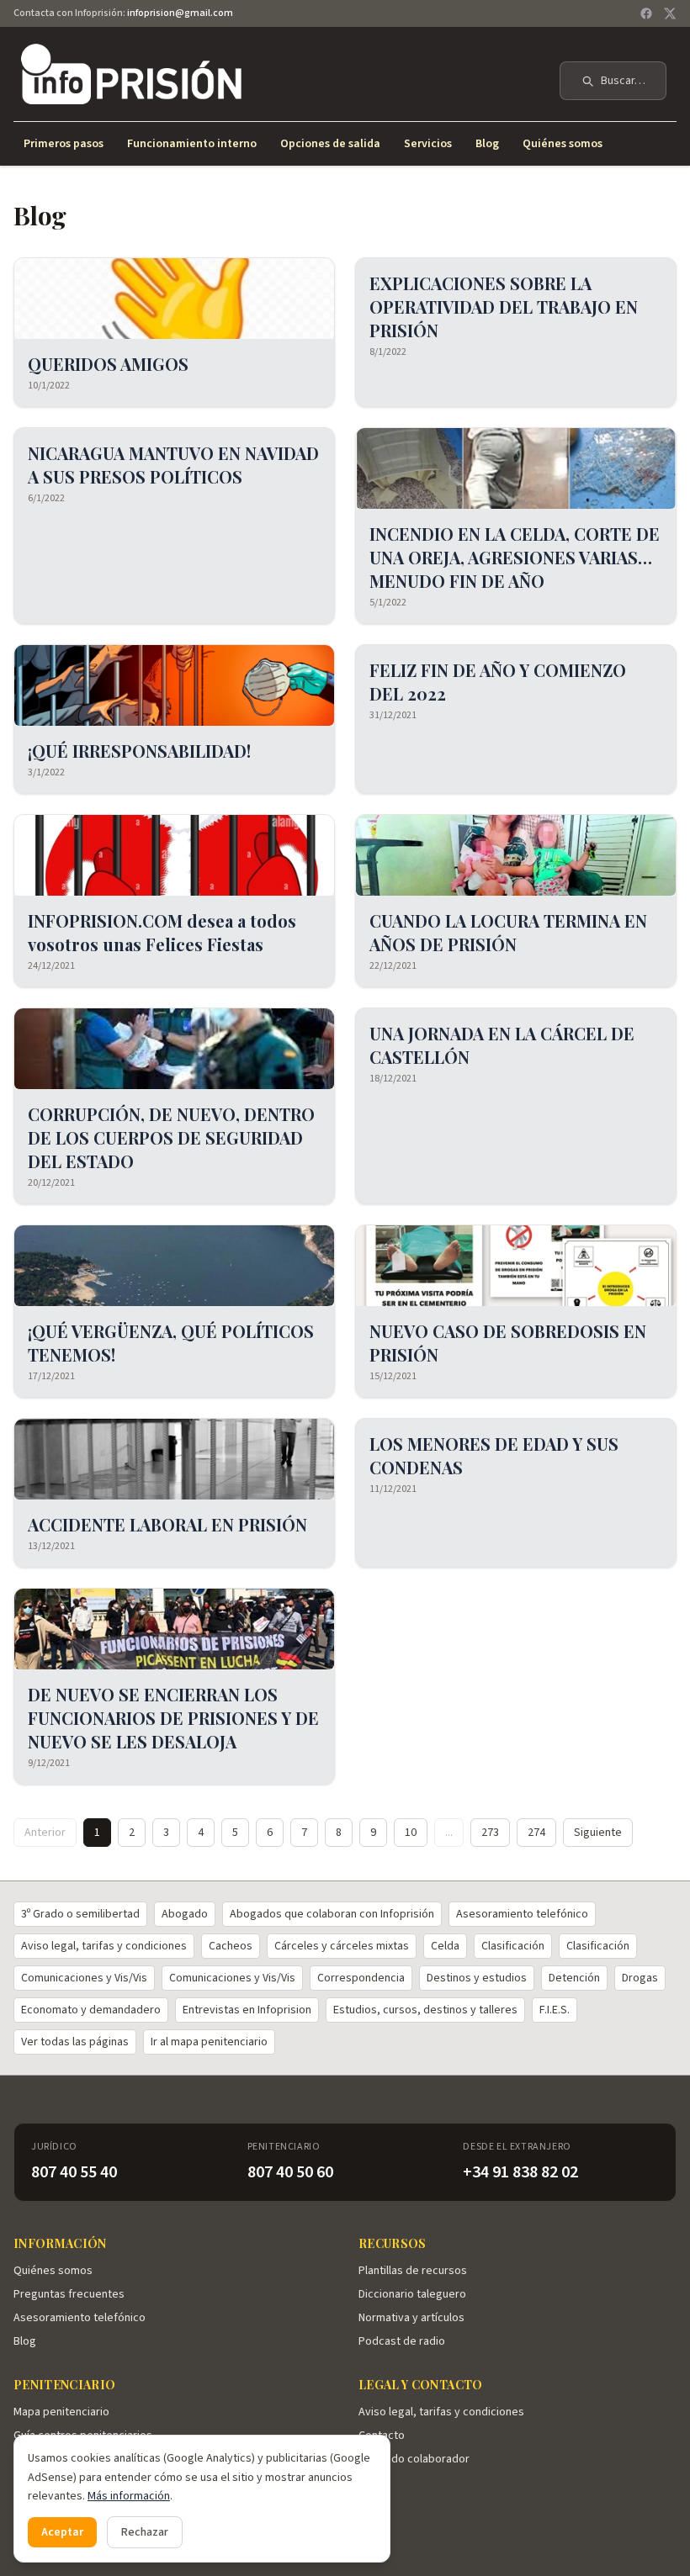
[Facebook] (646, 13)
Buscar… (623, 81)
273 (490, 1833)
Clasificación (513, 1946)
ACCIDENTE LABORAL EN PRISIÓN (167, 1524)
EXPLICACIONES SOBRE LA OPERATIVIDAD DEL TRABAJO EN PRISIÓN (504, 307)
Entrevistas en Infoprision (247, 2010)
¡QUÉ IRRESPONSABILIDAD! (139, 751)
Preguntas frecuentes (69, 2294)
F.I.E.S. (555, 2010)
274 (536, 1833)
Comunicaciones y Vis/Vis (84, 1978)
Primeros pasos (64, 144)
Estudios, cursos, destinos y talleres (425, 2010)
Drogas (640, 1978)
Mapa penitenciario (61, 2412)
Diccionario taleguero (412, 2294)
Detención (574, 1978)
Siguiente (598, 1833)
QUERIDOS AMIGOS (108, 364)
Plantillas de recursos (413, 2271)
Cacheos (231, 1946)
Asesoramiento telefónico (522, 1914)
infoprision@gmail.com (180, 13)
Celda (445, 1946)
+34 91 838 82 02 (520, 2172)
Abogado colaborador (414, 2459)
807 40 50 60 (290, 2172)
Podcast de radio (402, 2341)
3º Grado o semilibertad (80, 1914)
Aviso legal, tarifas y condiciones (104, 1946)
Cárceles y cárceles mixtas (342, 1946)
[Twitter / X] (670, 13)
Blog (487, 144)
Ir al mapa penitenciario (209, 2042)
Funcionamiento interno (192, 144)
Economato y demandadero (91, 2010)
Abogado (185, 1914)
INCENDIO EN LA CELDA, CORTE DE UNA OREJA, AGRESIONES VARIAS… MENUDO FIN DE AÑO (515, 557)
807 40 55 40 (74, 2172)
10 (411, 1833)
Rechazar (145, 2532)
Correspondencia (361, 1978)
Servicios (428, 144)
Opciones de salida (330, 144)
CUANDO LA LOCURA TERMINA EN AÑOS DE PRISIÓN (508, 932)
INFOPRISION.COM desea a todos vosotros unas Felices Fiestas (162, 932)
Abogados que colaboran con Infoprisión (332, 1914)
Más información (129, 2496)
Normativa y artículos (411, 2318)
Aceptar (62, 2532)
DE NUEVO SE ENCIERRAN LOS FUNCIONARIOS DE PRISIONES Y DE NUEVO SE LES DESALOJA (173, 1718)
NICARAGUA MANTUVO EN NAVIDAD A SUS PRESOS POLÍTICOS (173, 465)
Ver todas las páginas (75, 2042)
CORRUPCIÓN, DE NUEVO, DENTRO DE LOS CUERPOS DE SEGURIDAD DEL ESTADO (171, 1137)
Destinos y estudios (477, 1978)
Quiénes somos (563, 144)
